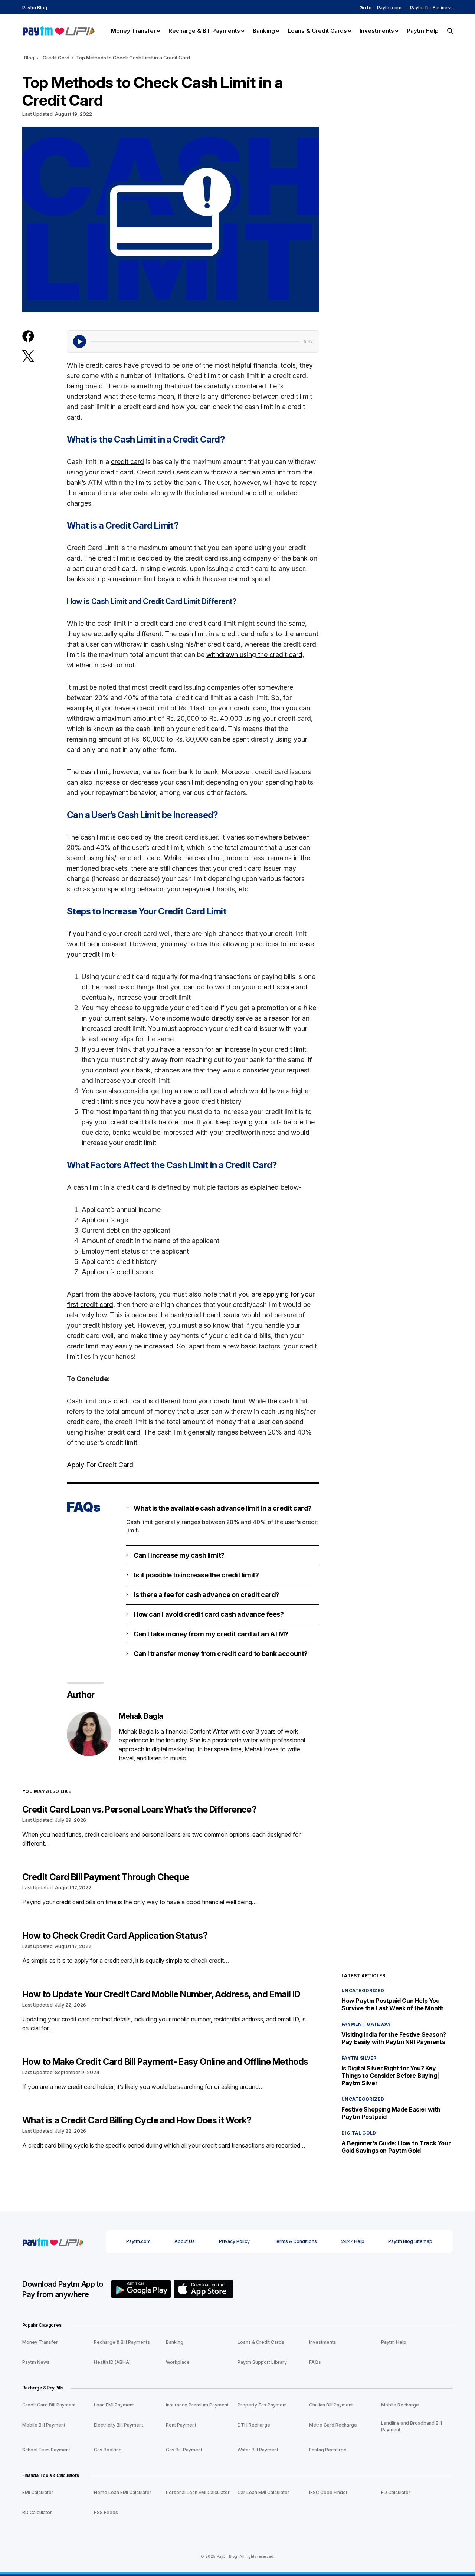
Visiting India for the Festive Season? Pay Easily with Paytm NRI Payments (394, 2038)
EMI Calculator (38, 2492)
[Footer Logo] (53, 2241)
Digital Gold (359, 2133)
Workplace (178, 2362)
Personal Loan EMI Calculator (198, 2492)
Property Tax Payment (262, 2405)
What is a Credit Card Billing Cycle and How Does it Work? (137, 2120)
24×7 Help (353, 2241)
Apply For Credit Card (100, 1465)
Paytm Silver (359, 2058)
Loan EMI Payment (114, 2405)
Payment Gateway (366, 2024)
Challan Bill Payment (331, 2405)
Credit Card (56, 57)
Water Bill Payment (258, 2450)
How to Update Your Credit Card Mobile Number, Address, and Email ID (161, 1994)
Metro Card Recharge (333, 2425)
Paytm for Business (431, 8)
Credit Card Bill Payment (49, 2405)
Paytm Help (394, 2342)
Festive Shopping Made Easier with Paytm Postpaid (391, 2113)
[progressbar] (195, 341)
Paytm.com (389, 8)
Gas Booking (108, 2450)
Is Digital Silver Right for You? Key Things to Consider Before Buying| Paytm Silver (390, 2076)
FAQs (315, 2362)
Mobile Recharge (400, 2405)
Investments (323, 2342)
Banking (175, 2342)
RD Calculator (37, 2512)
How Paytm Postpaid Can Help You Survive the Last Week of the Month (392, 2004)
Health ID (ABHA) (112, 2362)
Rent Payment (181, 2425)
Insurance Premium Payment (197, 2405)
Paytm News (36, 2362)
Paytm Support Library (262, 2362)
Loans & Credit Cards (261, 2342)
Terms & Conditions (295, 2241)
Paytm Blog (35, 8)
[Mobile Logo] (58, 30)
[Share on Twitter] (28, 356)
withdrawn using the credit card (254, 655)
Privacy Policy (234, 2241)
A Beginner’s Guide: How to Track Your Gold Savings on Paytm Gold (396, 2147)
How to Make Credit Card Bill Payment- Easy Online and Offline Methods (165, 2062)
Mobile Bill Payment (44, 2425)
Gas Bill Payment (184, 2450)
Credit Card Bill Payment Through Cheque (106, 1877)
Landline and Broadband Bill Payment (412, 2426)
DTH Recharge (254, 2425)
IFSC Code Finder (328, 2492)
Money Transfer (40, 2342)
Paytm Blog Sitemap (410, 2241)
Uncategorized (363, 1990)
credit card (127, 462)
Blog (29, 57)
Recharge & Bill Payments (122, 2342)
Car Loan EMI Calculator (263, 2492)
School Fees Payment (46, 2450)
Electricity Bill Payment (119, 2425)
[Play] (80, 341)
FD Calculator (396, 2492)
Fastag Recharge (328, 2450)
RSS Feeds (106, 2512)
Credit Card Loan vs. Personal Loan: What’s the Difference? (139, 1809)
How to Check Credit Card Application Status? (115, 1936)
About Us (185, 2241)
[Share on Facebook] (28, 336)
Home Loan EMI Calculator (123, 2492)
